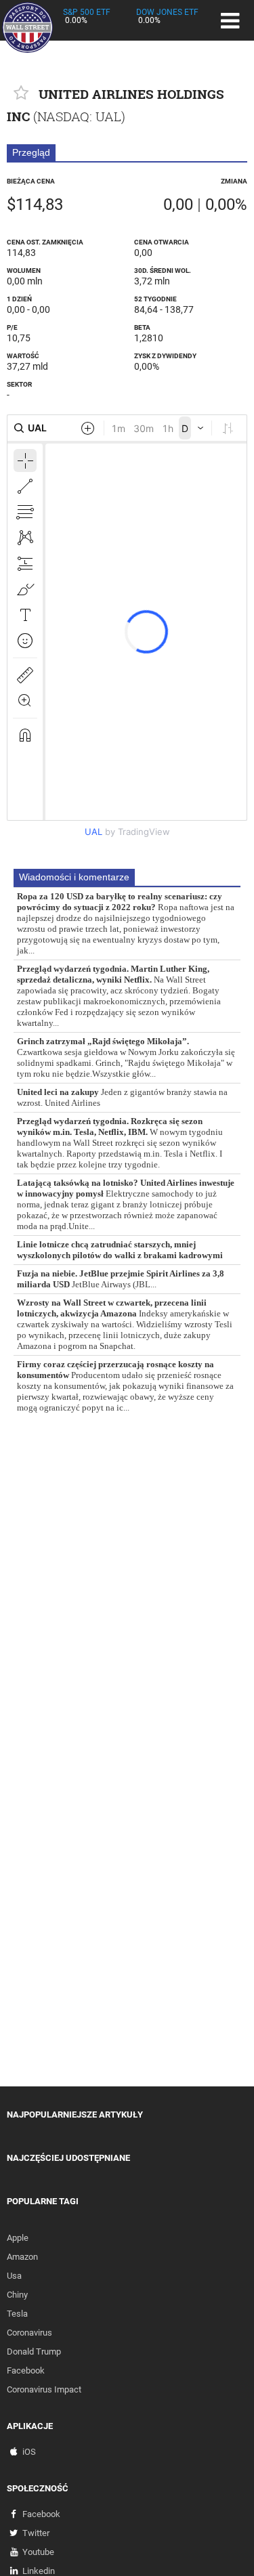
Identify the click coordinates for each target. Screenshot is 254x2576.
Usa (14, 2276)
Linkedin (39, 2571)
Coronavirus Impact (44, 2389)
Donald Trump (34, 2352)
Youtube (38, 2552)
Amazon (22, 2257)
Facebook (26, 2370)
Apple (18, 2238)
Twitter (36, 2533)
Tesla (17, 2314)
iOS (29, 2452)
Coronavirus (29, 2333)
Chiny (17, 2295)
